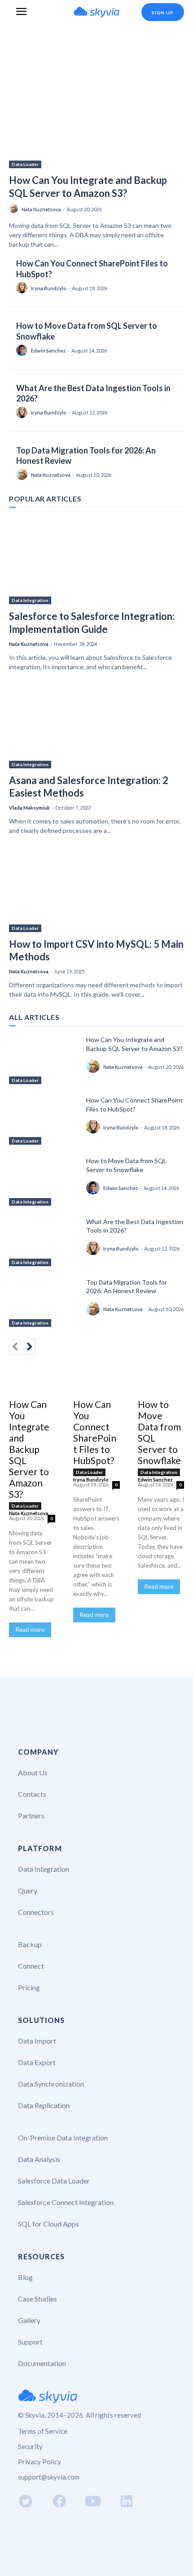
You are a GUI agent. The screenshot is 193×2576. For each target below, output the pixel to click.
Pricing (29, 1987)
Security (30, 2446)
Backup (30, 1944)
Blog (25, 2277)
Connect (31, 1966)
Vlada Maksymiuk (29, 808)
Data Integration (30, 600)
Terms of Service (43, 2431)
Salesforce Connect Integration (66, 2202)
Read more (30, 1630)
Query (28, 1890)
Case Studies (37, 2299)
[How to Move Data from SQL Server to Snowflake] (44, 1181)
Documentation (42, 2363)
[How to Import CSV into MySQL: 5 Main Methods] (96, 888)
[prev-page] (15, 1347)
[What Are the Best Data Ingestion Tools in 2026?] (44, 1242)
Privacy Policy (39, 2462)
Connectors (36, 1912)
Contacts (32, 1794)
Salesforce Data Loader (54, 2181)
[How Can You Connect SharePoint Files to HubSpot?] (44, 1120)
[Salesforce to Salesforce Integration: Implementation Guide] (96, 560)
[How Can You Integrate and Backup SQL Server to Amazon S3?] (96, 105)
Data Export (37, 2062)
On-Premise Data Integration (63, 2138)
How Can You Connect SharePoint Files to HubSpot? (95, 1432)
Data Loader (25, 164)
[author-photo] (15, 209)
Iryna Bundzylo (49, 288)
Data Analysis (39, 2159)
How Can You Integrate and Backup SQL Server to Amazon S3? (88, 187)
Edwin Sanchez (48, 351)
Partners (31, 1815)
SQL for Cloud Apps (48, 2224)
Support (30, 2342)
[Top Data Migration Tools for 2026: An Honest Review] (44, 1302)
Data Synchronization (51, 2084)
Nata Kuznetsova (41, 209)
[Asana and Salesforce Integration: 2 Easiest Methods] (96, 725)
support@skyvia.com (49, 2477)
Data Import (37, 2041)
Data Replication (44, 2105)
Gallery (29, 2320)
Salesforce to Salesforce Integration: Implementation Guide (92, 623)
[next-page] (30, 1347)
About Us (33, 1772)
